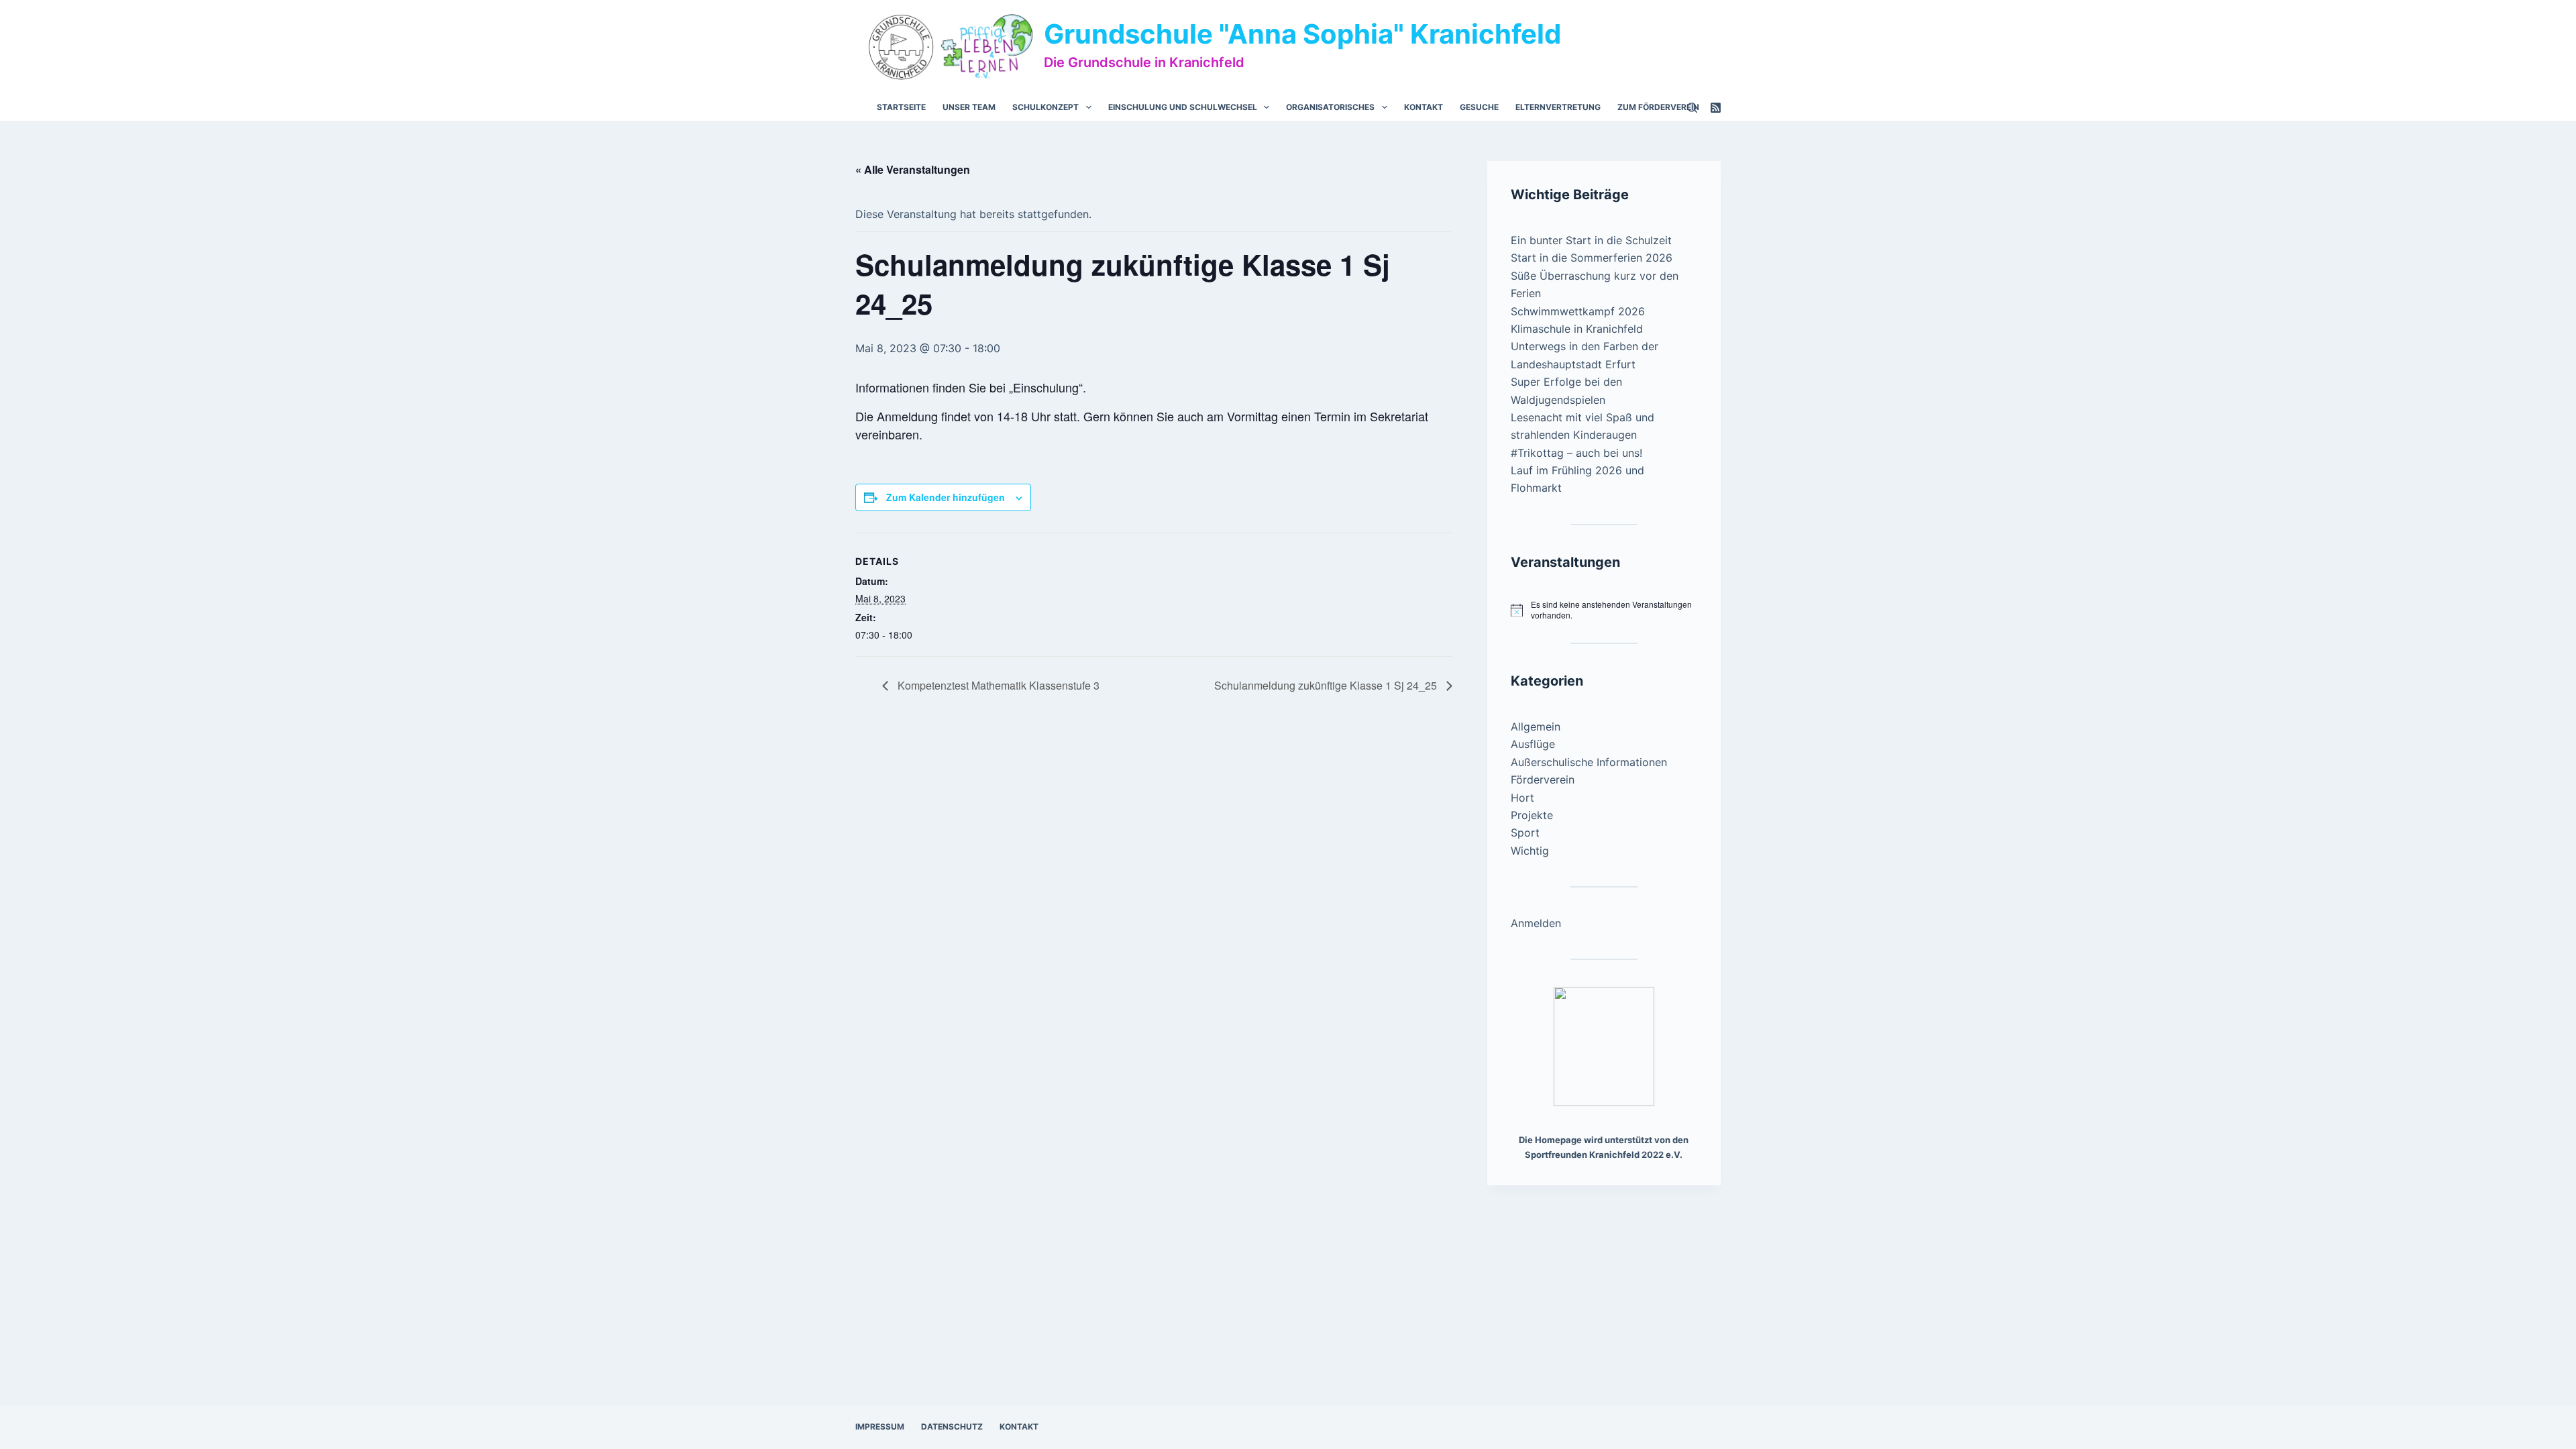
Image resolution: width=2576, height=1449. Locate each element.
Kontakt (1424, 107)
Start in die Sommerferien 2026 (1592, 258)
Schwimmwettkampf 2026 (1578, 311)
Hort (1522, 798)
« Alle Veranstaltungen (913, 169)
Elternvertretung (1558, 107)
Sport (1525, 833)
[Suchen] (1692, 108)
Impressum (880, 1427)
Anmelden (1536, 923)
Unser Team (969, 107)
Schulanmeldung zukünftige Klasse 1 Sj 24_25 (1327, 685)
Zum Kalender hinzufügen (946, 497)
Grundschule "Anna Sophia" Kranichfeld (1302, 34)
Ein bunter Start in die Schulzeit (1591, 240)
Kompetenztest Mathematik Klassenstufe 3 (997, 685)
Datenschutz (952, 1427)
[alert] (1604, 610)
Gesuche (1479, 107)
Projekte (1532, 815)
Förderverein (1543, 780)
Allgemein (1536, 727)
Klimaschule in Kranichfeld (1577, 329)
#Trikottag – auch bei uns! (1576, 453)
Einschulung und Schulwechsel (1183, 107)
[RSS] (1716, 108)
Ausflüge (1533, 744)
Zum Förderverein (1658, 107)
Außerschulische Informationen (1589, 762)
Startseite (901, 107)
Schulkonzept (1045, 107)
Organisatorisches (1330, 107)
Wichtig (1530, 851)
